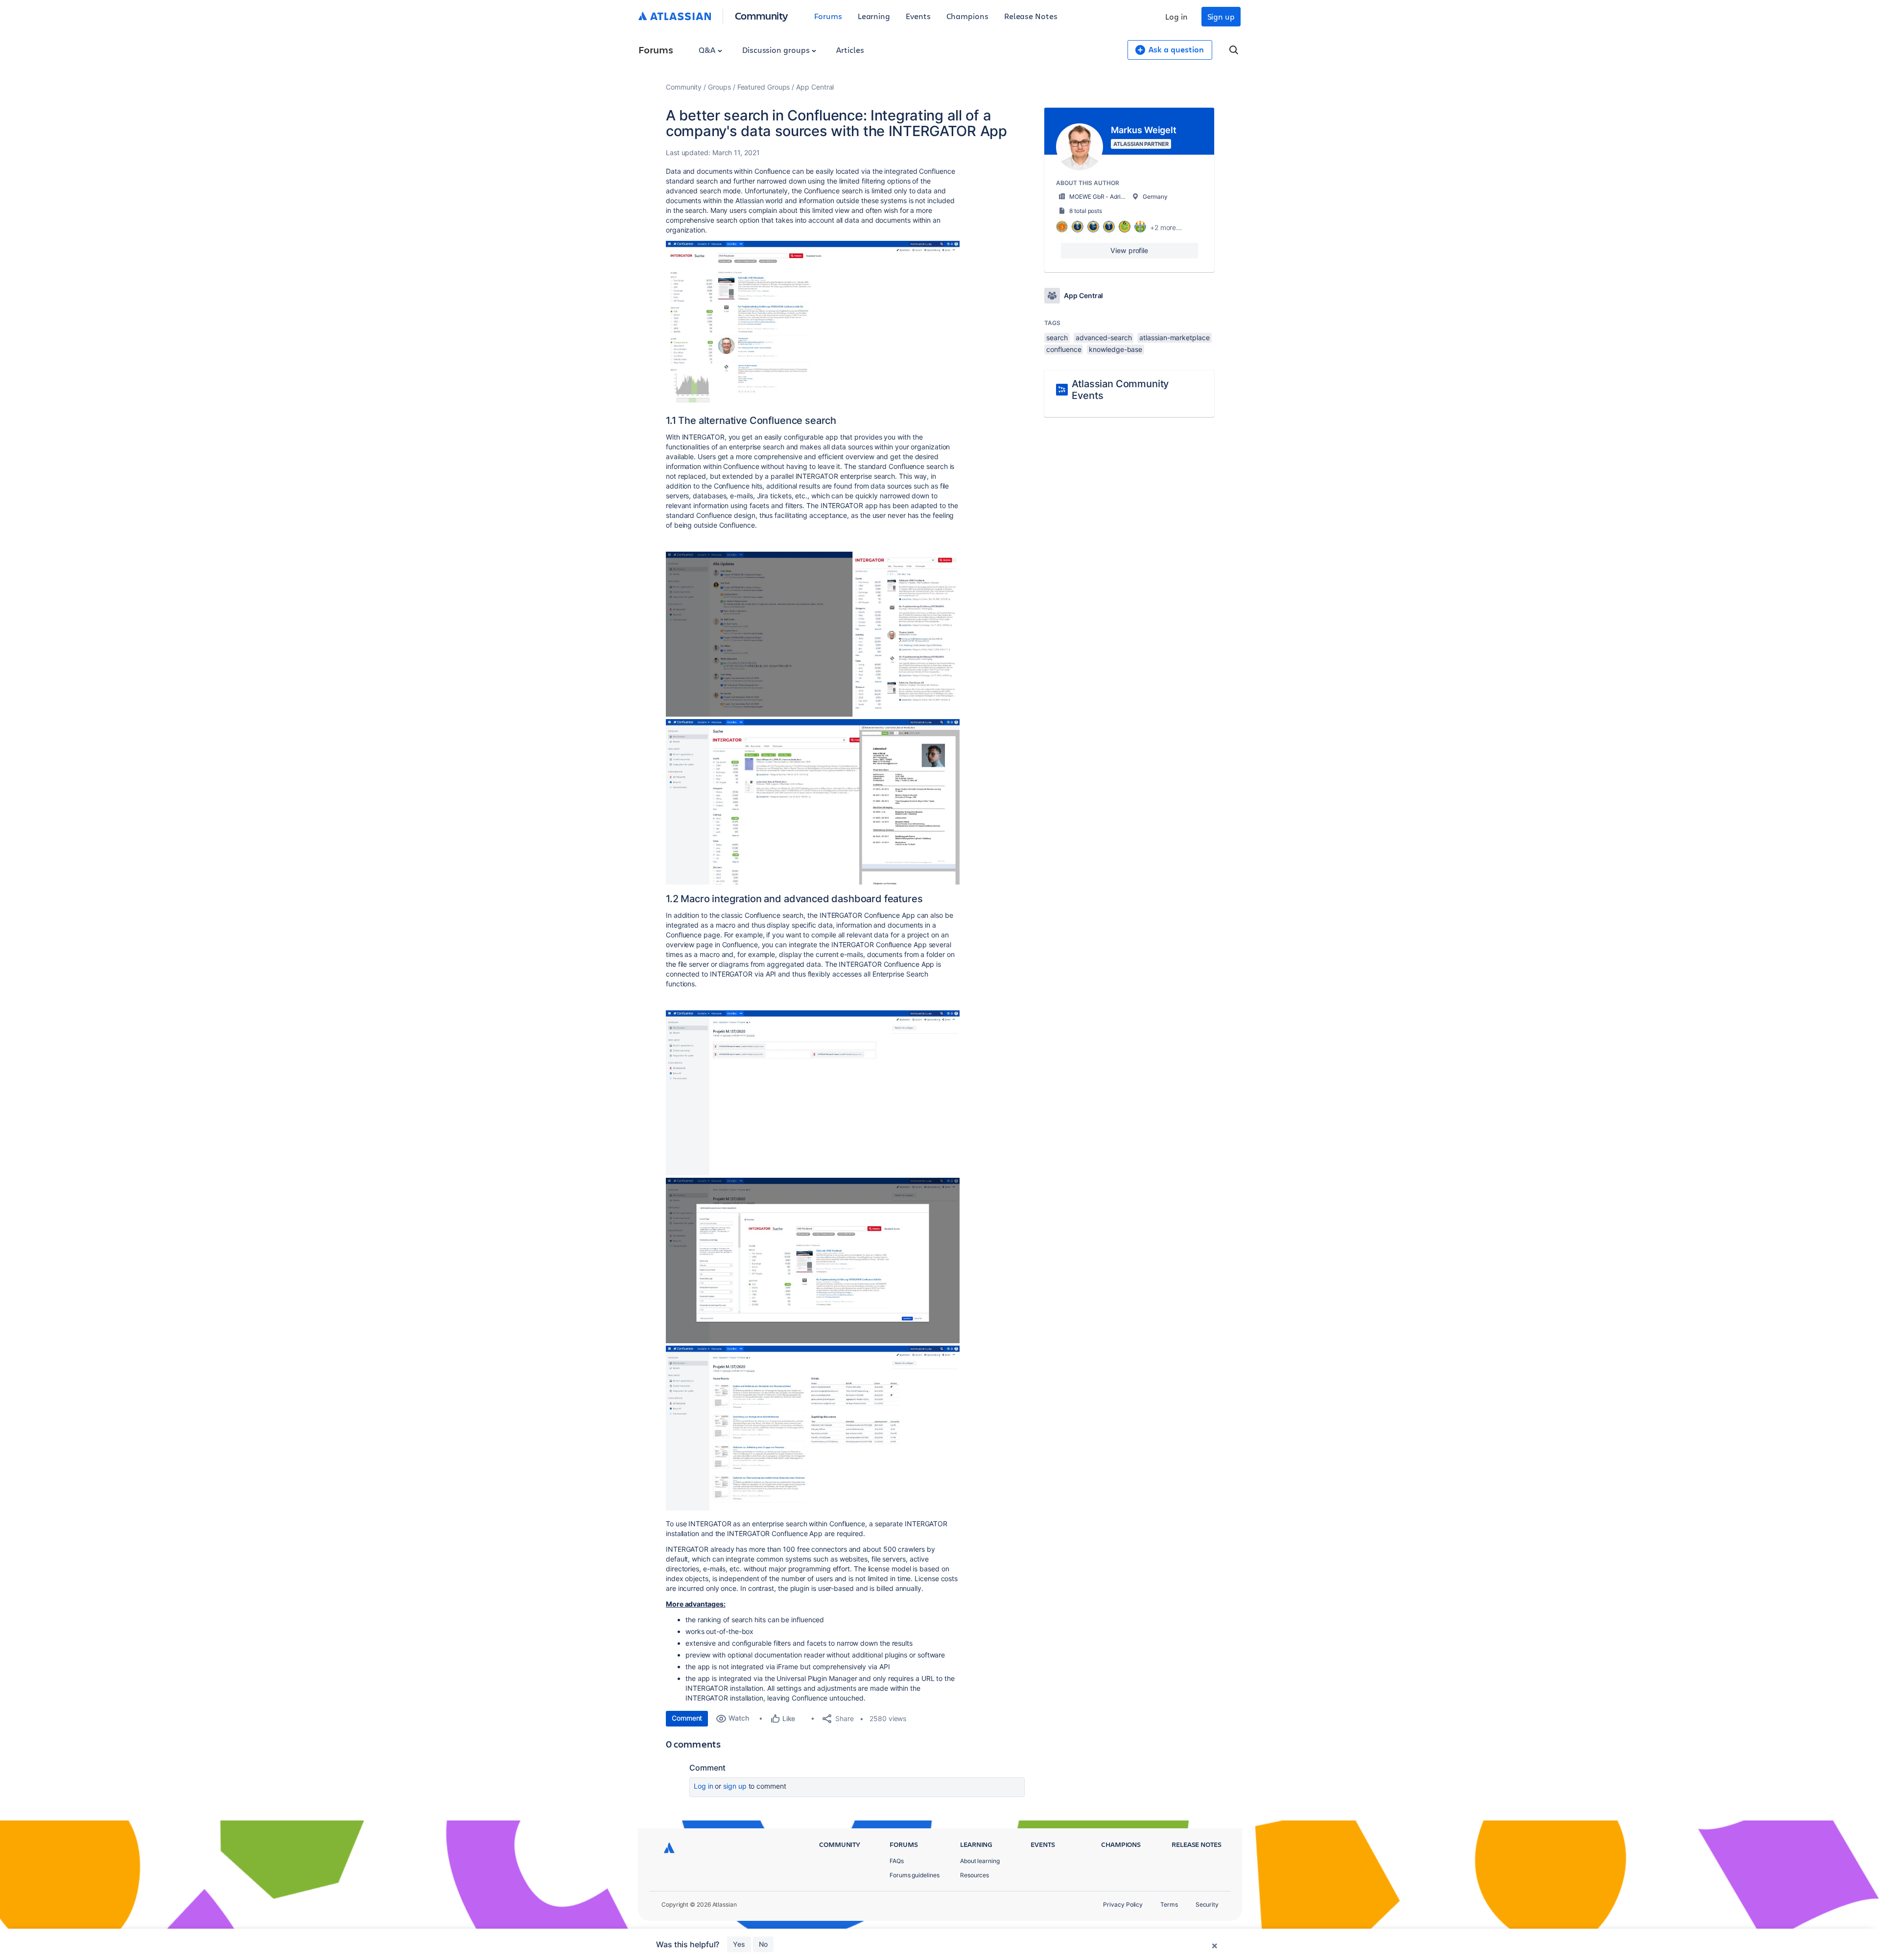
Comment (687, 1718)
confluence (1064, 349)
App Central (815, 87)
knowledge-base (1116, 349)
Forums (828, 16)
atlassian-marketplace (1174, 338)
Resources (975, 1875)
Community (762, 15)
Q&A (708, 50)
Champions (967, 16)
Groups (719, 87)
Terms (1169, 1904)
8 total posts (1086, 211)
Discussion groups (777, 50)
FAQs (897, 1861)
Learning (874, 16)
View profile (1129, 250)
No (763, 1944)
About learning (980, 1861)
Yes (739, 1944)
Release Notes (1031, 16)
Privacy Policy (1123, 1904)
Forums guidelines (915, 1875)
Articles (850, 50)
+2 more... (1166, 227)
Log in (1176, 16)
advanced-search (1104, 338)
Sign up (1221, 16)
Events (918, 16)
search (1057, 338)
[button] (813, 324)
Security (1207, 1904)
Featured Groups (764, 87)
